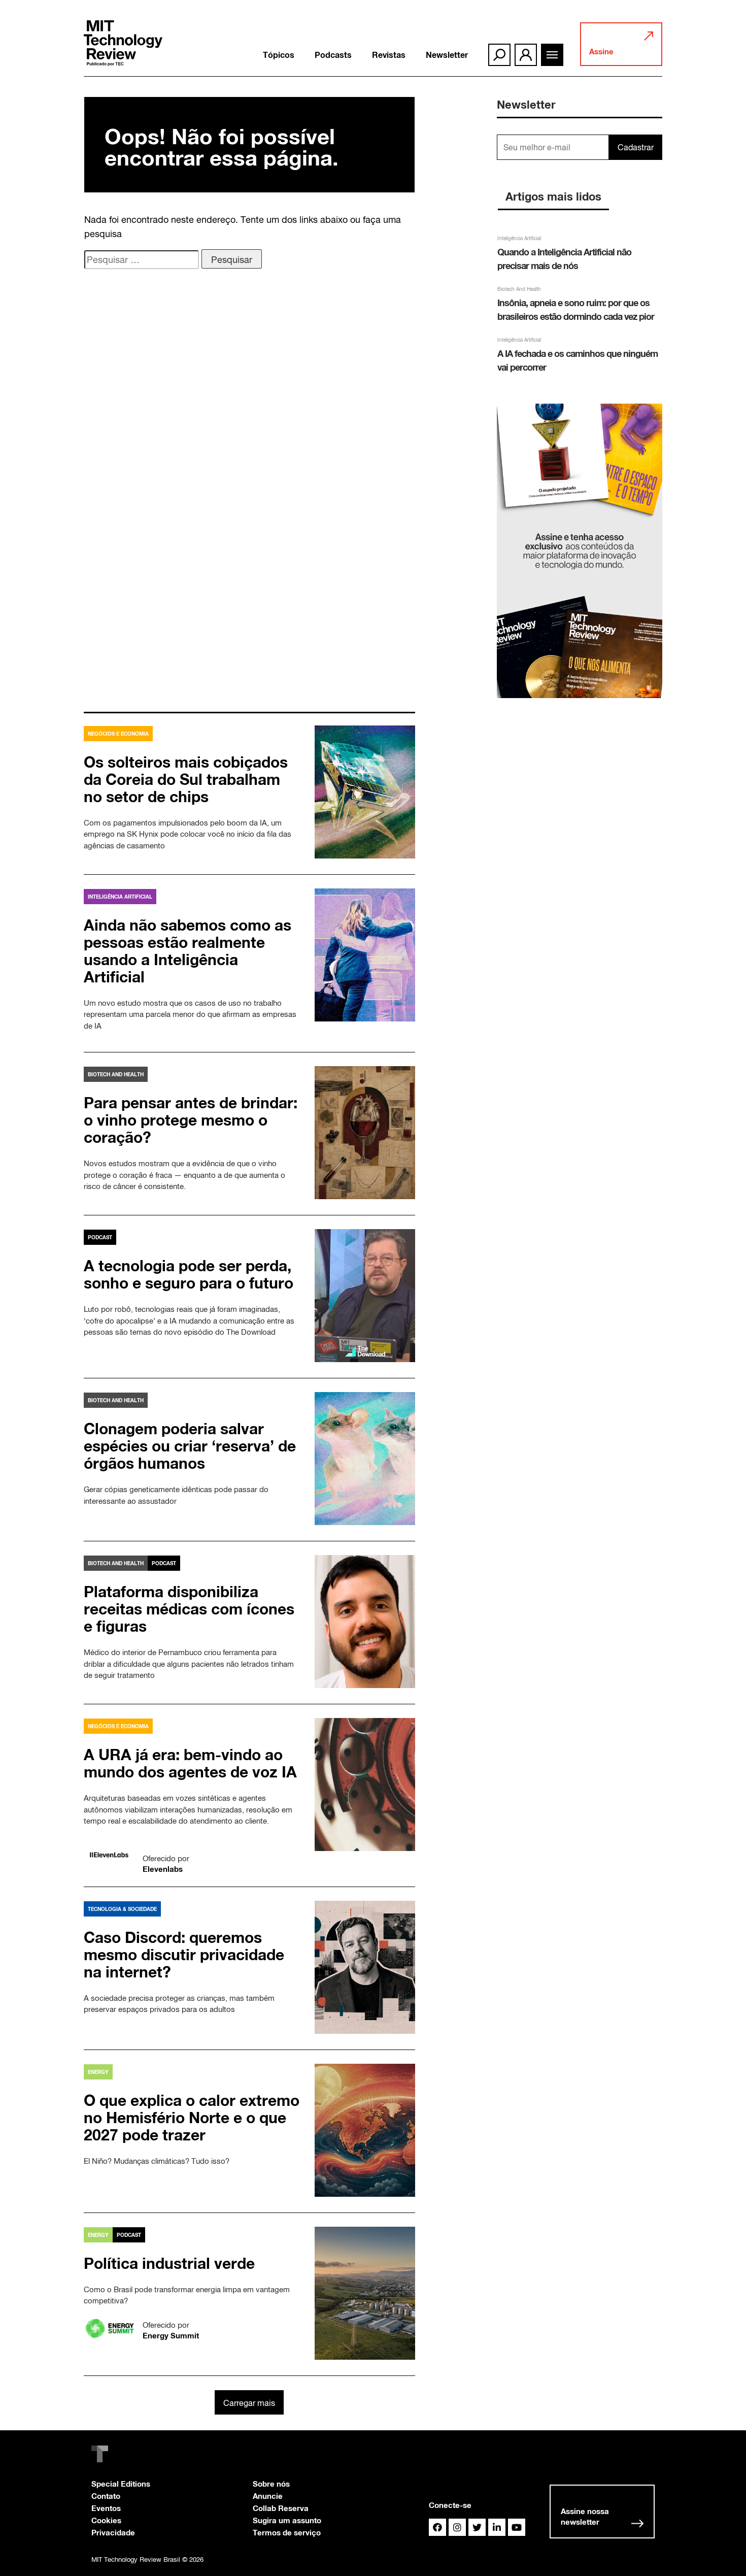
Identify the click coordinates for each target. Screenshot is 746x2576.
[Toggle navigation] (552, 55)
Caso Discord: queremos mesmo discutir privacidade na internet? (184, 1955)
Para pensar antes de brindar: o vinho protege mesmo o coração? (191, 1120)
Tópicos (279, 55)
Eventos (106, 2508)
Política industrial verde (169, 2263)
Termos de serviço (287, 2532)
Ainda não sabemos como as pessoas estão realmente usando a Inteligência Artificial (188, 951)
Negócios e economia (118, 734)
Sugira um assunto (287, 2520)
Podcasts (333, 55)
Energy (98, 2072)
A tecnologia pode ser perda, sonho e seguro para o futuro (191, 1274)
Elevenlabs (163, 1869)
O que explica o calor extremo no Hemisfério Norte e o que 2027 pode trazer (192, 2118)
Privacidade (113, 2532)
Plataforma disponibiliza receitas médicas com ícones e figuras (189, 1609)
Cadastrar (636, 147)
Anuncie (268, 2496)
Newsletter (447, 55)
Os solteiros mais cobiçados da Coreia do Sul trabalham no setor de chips (186, 779)
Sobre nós (271, 2484)
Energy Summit (171, 2335)
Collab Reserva (281, 2508)
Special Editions (121, 2484)
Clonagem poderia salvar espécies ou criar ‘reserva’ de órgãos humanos (190, 1446)
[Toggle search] (499, 55)
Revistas (389, 55)
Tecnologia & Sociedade (122, 1909)
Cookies (106, 2520)
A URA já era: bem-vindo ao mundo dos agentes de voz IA (190, 1763)
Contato (106, 2496)
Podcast (100, 1237)
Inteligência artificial (120, 897)
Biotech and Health (116, 1074)
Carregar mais (249, 2403)
